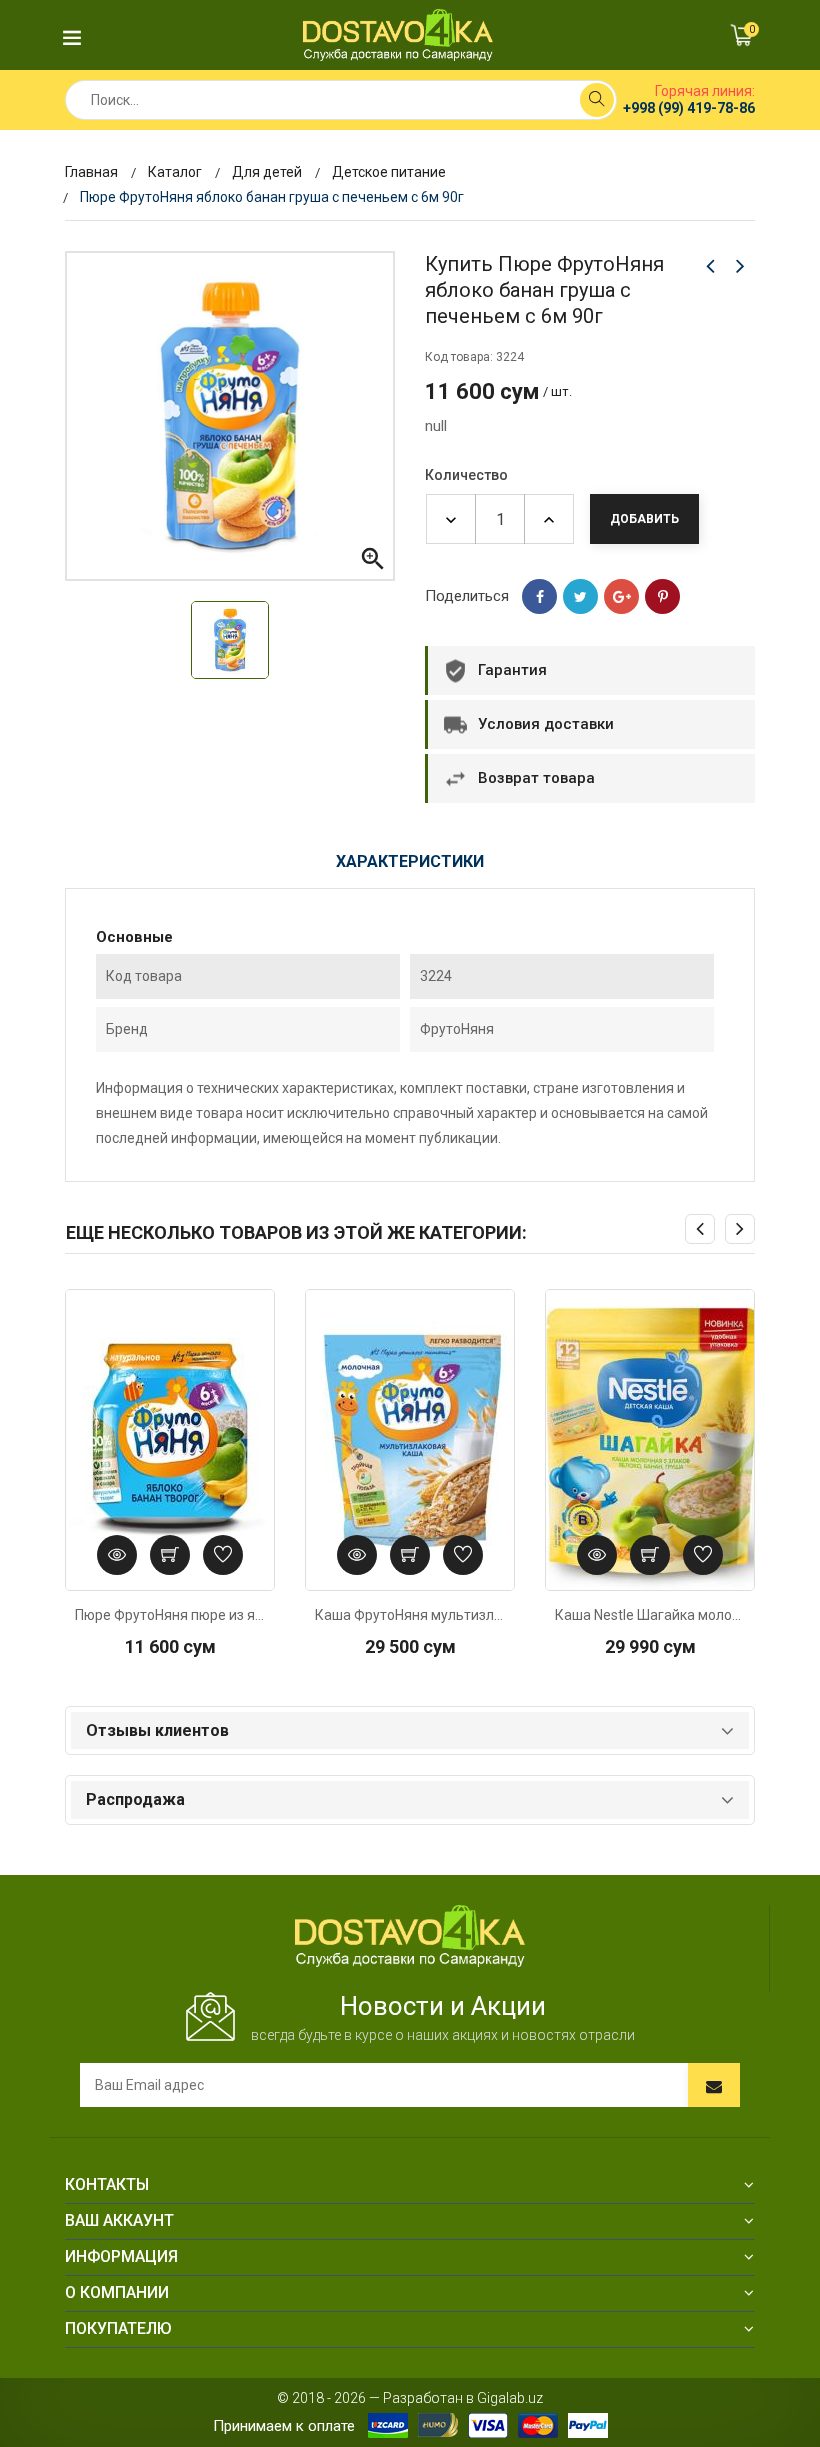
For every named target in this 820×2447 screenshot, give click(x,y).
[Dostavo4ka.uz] (410, 1935)
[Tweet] (580, 596)
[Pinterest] (662, 596)
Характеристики (410, 861)
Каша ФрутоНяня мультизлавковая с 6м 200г (410, 1615)
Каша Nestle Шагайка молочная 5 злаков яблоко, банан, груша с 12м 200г (650, 1615)
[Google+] (621, 596)
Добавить (644, 519)
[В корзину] (170, 1555)
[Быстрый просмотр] (117, 1555)
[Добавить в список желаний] (223, 1555)
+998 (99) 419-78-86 (689, 108)
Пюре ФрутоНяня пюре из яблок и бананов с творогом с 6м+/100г (170, 1615)
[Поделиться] (539, 596)
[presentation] (700, 1229)
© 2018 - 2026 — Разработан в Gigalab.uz (410, 2398)
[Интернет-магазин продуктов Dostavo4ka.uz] (398, 34)
